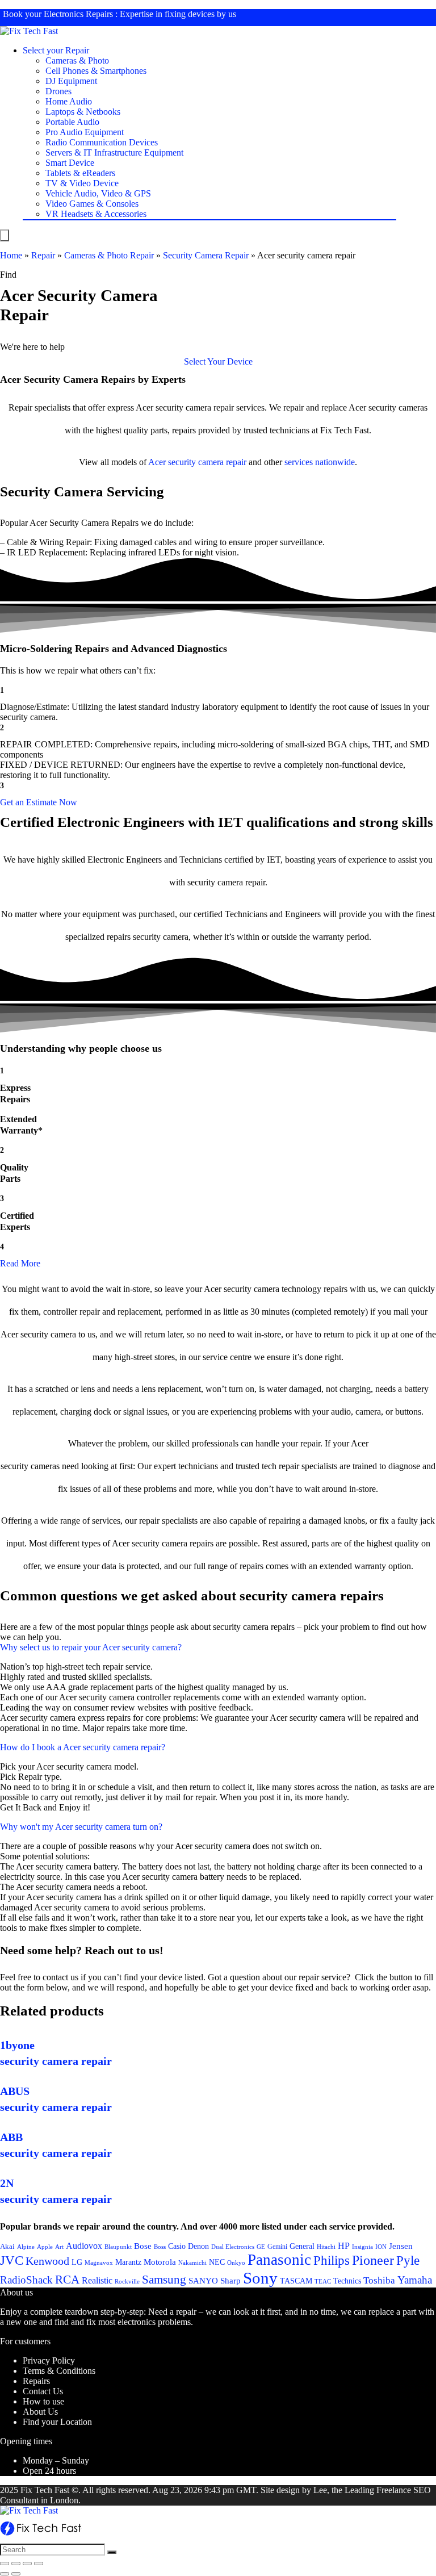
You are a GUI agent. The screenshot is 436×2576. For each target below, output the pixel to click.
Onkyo (236, 2263)
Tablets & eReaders (80, 173)
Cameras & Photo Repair (109, 255)
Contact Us (43, 2391)
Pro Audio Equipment (85, 132)
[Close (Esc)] (5, 2564)
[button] (218, 361)
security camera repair (207, 462)
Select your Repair (56, 50)
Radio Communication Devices (102, 142)
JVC (12, 2261)
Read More (20, 1263)
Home (11, 255)
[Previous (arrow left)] (5, 2574)
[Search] (112, 2552)
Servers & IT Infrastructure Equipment (114, 152)
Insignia (362, 2247)
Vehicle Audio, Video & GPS (98, 193)
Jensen (401, 2246)
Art (59, 2247)
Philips (332, 2261)
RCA (67, 2280)
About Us (40, 2412)
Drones (58, 91)
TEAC (323, 2281)
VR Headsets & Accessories (96, 214)
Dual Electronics (233, 2247)
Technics (347, 2281)
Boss (160, 2247)
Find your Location (57, 2422)
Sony (260, 2278)
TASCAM (296, 2281)
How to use (43, 2401)
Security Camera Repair (206, 255)
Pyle (408, 2261)
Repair (43, 255)
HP (344, 2246)
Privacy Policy (49, 2360)
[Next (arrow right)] (16, 2574)
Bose (143, 2246)
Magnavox (99, 2263)
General (302, 2246)
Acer (157, 462)
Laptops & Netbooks (83, 112)
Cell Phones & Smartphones (96, 71)
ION (381, 2247)
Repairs (36, 2381)
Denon (198, 2246)
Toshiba (379, 2280)
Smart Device (70, 163)
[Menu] (5, 235)
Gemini (277, 2247)
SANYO (203, 2281)
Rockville (127, 2281)
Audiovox (84, 2246)
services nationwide (320, 462)
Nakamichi (192, 2263)
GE (261, 2247)
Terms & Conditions (59, 2371)
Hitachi (326, 2247)
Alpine (26, 2247)
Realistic (97, 2280)
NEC (217, 2262)
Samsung (164, 2280)
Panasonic (279, 2260)
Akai (7, 2246)
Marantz (128, 2262)
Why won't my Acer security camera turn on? (81, 1827)
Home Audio (69, 101)
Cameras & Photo (77, 60)
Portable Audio (72, 122)
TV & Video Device (82, 183)
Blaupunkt (118, 2247)
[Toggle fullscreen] (27, 2564)
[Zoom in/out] (39, 2564)
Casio (177, 2246)
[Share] (16, 2564)
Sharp (230, 2281)
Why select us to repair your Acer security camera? (91, 1647)
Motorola (160, 2262)
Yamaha (415, 2280)
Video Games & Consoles (92, 204)
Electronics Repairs (78, 14)
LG (77, 2262)
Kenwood (47, 2261)
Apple (45, 2247)
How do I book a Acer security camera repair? (83, 1747)
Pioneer (373, 2260)
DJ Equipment (71, 81)
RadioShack (26, 2280)
